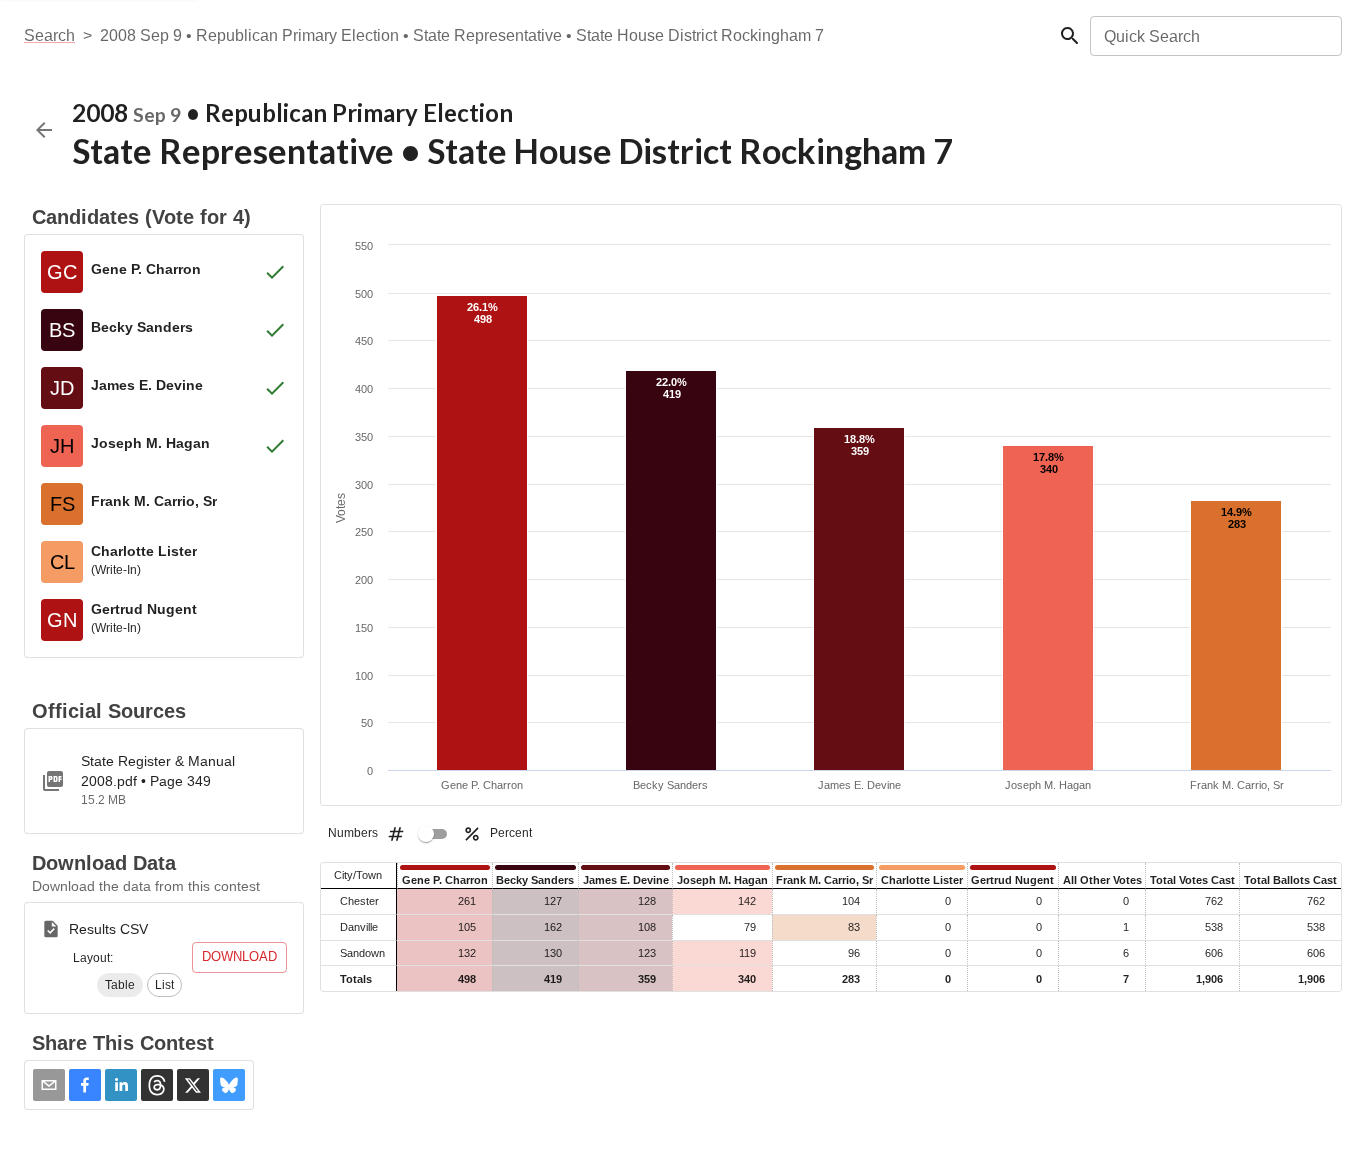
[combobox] (1214, 36)
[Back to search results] (44, 130)
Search (49, 35)
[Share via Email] (49, 1085)
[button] (120, 985)
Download (239, 956)
